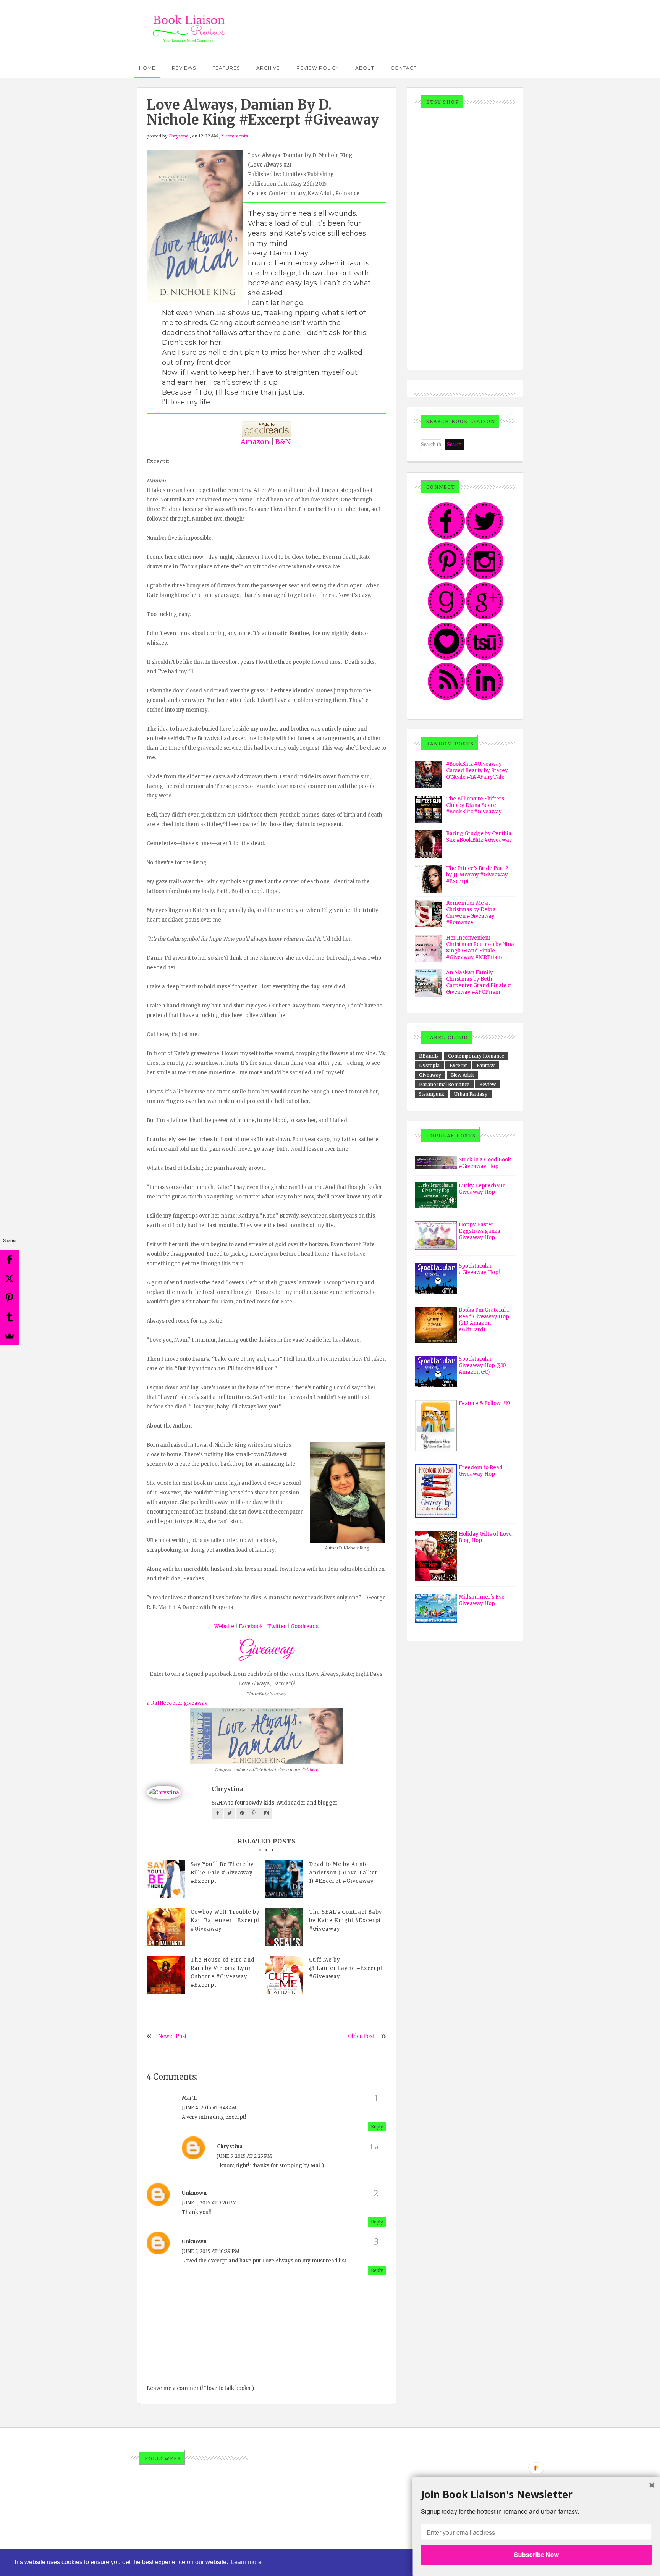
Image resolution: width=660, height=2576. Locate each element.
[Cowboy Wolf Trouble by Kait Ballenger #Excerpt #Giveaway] (166, 1927)
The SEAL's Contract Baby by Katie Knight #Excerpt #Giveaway (346, 1920)
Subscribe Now (536, 2554)
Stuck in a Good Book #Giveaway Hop (485, 1163)
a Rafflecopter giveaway (177, 1703)
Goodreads (305, 1626)
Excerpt (458, 1065)
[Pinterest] (10, 1298)
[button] (536, 2494)
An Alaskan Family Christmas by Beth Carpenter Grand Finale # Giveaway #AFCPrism (479, 982)
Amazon (255, 442)
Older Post (361, 2036)
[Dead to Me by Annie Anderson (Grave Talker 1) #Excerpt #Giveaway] (284, 1879)
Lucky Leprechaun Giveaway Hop (482, 1189)
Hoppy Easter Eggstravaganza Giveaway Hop (480, 1231)
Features (226, 68)
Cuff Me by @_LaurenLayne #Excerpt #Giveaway (346, 1968)
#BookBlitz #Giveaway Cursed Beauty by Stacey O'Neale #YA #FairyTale (477, 771)
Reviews (184, 68)
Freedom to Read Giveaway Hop (481, 1471)
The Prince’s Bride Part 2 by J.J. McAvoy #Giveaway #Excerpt (477, 875)
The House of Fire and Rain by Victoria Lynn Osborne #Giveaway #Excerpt (223, 1972)
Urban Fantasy (471, 1094)
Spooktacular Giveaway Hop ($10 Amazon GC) (482, 1366)
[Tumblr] (10, 1317)
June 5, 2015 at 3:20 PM (209, 2203)
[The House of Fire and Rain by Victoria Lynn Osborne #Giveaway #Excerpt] (166, 1975)
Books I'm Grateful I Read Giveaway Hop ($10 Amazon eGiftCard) (484, 1320)
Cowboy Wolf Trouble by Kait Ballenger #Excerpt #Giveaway (225, 1920)
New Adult (463, 1075)
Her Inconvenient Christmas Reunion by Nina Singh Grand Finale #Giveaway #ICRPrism (480, 948)
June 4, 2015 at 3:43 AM (209, 2108)
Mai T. (190, 2098)
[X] (10, 1279)
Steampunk (432, 1094)
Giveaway (430, 1075)
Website (224, 1626)
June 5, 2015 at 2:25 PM (244, 2156)
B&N (283, 442)
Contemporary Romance (476, 1056)
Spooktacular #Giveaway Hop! (479, 1269)
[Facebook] (10, 1260)
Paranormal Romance (444, 1084)
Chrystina (179, 136)
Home (147, 68)
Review (488, 1084)
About (365, 68)
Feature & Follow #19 (484, 1403)
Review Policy (318, 68)
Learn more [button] (246, 2562)
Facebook (251, 1626)
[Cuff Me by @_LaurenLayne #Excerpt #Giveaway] (284, 1975)
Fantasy (486, 1065)
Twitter (277, 1626)
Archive (268, 68)
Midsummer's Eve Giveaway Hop (482, 1600)
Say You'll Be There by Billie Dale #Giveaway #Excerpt (222, 1873)
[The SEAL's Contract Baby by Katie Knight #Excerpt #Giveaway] (284, 1927)
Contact (404, 68)
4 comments (235, 136)
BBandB (429, 1056)
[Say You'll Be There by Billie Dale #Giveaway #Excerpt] (166, 1879)
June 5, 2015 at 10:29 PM (211, 2251)
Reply (377, 2127)
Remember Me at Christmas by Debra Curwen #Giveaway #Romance (471, 913)
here (314, 1770)
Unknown (194, 2193)
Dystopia (429, 1065)
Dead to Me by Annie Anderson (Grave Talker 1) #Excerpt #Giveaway (343, 1873)
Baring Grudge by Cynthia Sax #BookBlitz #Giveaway (479, 837)
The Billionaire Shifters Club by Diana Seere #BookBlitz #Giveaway (475, 805)
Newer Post (173, 2036)
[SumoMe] (10, 1336)
